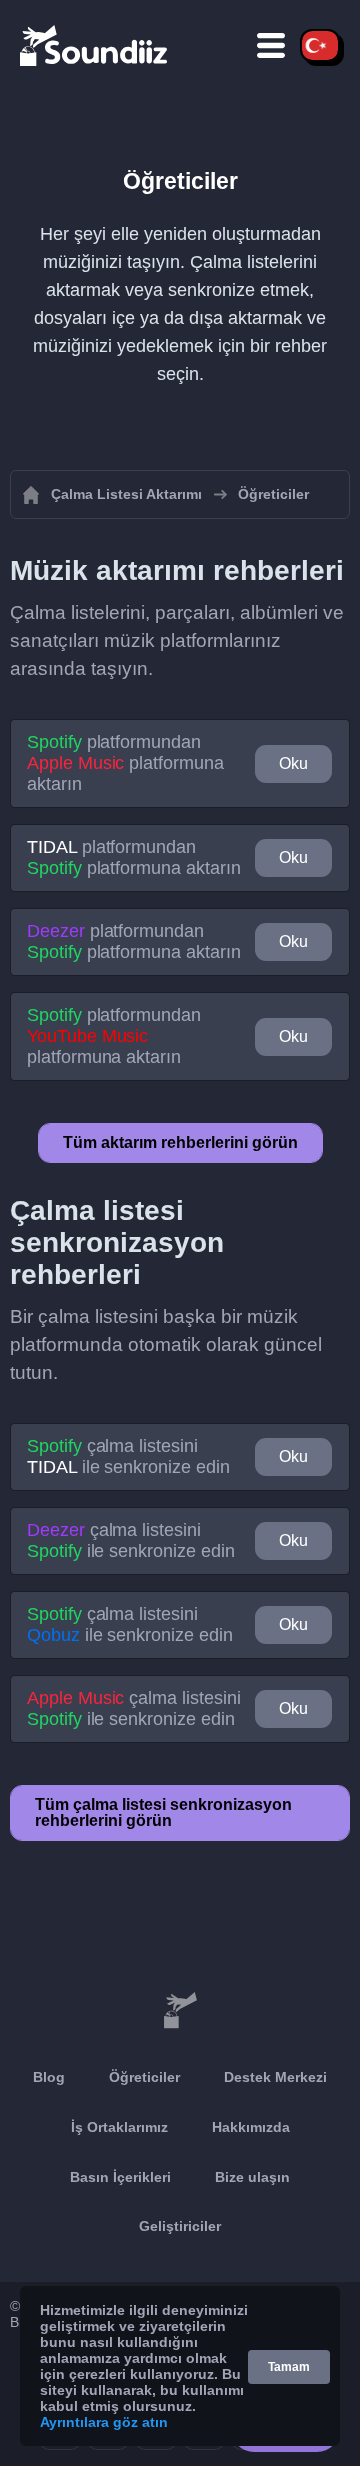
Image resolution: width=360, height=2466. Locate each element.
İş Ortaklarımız (119, 2127)
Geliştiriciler (180, 2226)
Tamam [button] (289, 2367)
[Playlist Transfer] (95, 45)
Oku (293, 763)
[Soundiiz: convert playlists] (180, 2011)
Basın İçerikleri (120, 2177)
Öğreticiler (144, 2077)
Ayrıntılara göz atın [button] (104, 2422)
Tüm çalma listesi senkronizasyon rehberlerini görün (163, 1812)
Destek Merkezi (275, 2077)
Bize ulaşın (252, 2177)
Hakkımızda (251, 2127)
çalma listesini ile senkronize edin (128, 1456)
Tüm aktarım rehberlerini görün (180, 1142)
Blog (49, 2077)
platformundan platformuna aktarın (125, 763)
